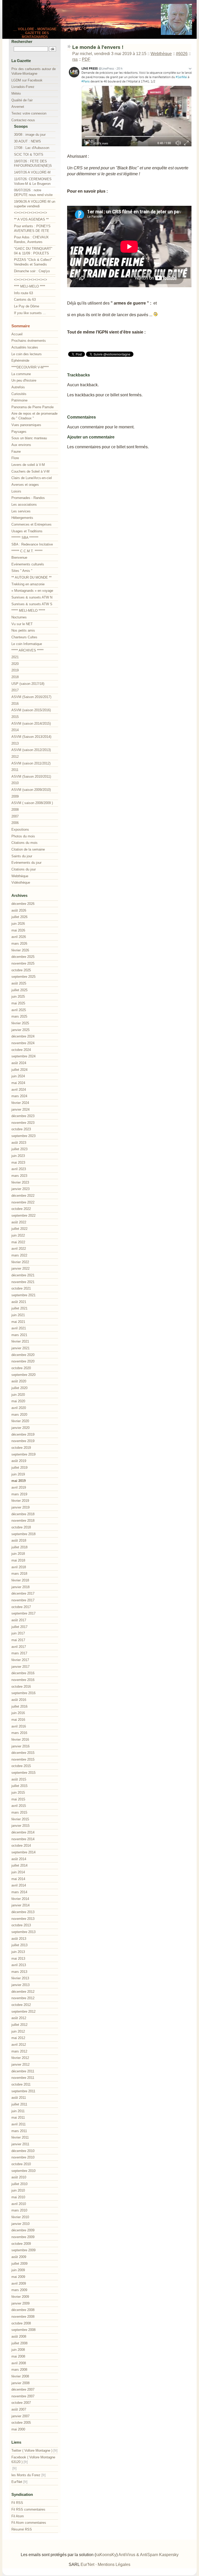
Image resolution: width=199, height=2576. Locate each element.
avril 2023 (19, 1169)
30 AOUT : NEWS (27, 141)
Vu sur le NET (22, 624)
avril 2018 (19, 1567)
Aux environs (21, 445)
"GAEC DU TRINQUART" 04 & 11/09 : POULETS (33, 251)
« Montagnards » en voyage (32, 591)
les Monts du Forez (26, 2475)
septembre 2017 (23, 1613)
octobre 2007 (21, 2403)
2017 (15, 690)
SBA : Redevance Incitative (32, 544)
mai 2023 (18, 1162)
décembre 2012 (23, 1992)
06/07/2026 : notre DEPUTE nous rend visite (33, 192)
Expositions (20, 829)
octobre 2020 (21, 1368)
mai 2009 (18, 2277)
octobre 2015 (21, 1766)
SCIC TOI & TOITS (29, 154)
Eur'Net (17, 2482)
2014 (15, 730)
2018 (15, 677)
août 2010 (19, 2177)
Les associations (24, 505)
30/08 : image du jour (30, 135)
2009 (15, 796)
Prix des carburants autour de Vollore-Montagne (34, 71)
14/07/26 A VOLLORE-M (32, 172)
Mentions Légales (114, 2564)
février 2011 (20, 2137)
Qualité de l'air (22, 100)
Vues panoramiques (26, 425)
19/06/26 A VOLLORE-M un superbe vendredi (35, 204)
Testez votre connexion (29, 113)
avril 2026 (19, 937)
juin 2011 (18, 2111)
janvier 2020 (20, 1428)
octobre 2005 (21, 2423)
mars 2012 (19, 2051)
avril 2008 (19, 2363)
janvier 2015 (20, 1826)
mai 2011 (18, 2117)
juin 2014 (18, 1872)
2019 (15, 670)
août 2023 (19, 1143)
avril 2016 (19, 1726)
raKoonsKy (106, 2555)
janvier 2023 (20, 1189)
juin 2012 (18, 2031)
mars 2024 (19, 1096)
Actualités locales (25, 347)
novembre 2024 (23, 1043)
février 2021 (20, 1341)
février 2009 (20, 2297)
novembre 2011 (23, 2078)
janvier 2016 (20, 1746)
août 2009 (19, 2257)
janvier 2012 (20, 2064)
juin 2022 (18, 1235)
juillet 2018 (19, 1547)
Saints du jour (22, 856)
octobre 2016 (21, 1687)
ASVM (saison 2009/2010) (31, 790)
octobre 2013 (21, 1925)
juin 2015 (18, 1793)
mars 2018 (19, 1574)
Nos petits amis (23, 630)
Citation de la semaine (28, 849)
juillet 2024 (19, 1070)
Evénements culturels (28, 564)
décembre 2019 (23, 1434)
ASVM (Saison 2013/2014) (31, 737)
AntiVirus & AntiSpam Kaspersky (148, 2555)
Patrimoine (19, 400)
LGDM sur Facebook (27, 80)
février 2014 (20, 1899)
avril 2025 (19, 1010)
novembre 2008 (23, 2317)
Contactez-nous (23, 120)
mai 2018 (18, 1560)
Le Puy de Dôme (27, 306)
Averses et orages (25, 485)
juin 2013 (18, 1952)
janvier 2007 (20, 2416)
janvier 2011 (20, 2144)
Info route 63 (23, 293)
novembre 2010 (23, 2157)
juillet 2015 (19, 1786)
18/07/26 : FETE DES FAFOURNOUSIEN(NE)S (33, 164)
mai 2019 (19, 1481)
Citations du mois (24, 843)
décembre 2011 (23, 2071)
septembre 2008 (23, 2330)
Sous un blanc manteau (29, 438)
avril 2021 (19, 1328)
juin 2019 (18, 1474)
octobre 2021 (21, 1288)
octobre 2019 (21, 1448)
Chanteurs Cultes (24, 637)
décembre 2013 (23, 1912)
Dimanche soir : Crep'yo (32, 271)
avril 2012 (19, 2045)
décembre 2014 (23, 1832)
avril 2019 (19, 1487)
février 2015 (20, 1819)
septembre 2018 (23, 1534)
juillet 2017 (19, 1627)
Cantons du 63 (25, 300)
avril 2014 (19, 1885)
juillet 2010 (19, 2184)
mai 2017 (18, 1640)
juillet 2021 (19, 1308)
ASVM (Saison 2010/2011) (31, 776)
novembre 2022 (23, 1202)
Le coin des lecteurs (27, 354)
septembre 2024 (23, 1056)
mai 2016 (18, 1720)
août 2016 (19, 1700)
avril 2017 (19, 1647)
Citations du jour (24, 869)
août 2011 (19, 2098)
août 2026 (19, 910)
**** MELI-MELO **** (30, 286)
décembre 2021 (23, 1275)
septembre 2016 (23, 1693)
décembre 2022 (23, 1196)
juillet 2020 (19, 1388)
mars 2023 (19, 1176)
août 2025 (19, 983)
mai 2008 (18, 2356)
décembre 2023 (23, 1116)
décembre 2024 (23, 1036)
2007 (15, 816)
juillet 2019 (19, 1468)
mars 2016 (19, 1733)
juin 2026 (18, 924)
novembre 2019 (23, 1441)
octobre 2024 (21, 1050)
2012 (15, 757)
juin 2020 (18, 1395)
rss (75, 59)
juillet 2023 (19, 1149)
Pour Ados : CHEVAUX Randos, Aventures (31, 240)
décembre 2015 (23, 1753)
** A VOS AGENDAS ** (31, 219)
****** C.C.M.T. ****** (27, 551)
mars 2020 (19, 1415)
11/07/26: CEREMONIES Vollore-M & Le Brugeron (33, 181)
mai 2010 (18, 2197)
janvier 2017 (20, 1667)
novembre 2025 (23, 963)
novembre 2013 (23, 1919)
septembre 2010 (23, 2171)
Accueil (17, 334)
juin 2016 (18, 1713)
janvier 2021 (20, 1348)
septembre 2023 (23, 1136)
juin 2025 (18, 997)
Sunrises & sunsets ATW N (32, 597)
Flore (15, 458)
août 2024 (19, 1063)
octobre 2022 (21, 1209)
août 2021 (19, 1302)
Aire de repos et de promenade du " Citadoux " (34, 416)
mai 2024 (18, 1083)
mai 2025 (18, 1003)
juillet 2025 (19, 990)
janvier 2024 (20, 1109)
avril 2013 (19, 1965)
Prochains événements (29, 341)
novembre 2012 (23, 1998)
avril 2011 (19, 2124)
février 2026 (20, 950)
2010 (15, 783)
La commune (21, 374)
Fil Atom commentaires (29, 2523)
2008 (15, 810)
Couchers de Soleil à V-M (30, 471)
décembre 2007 (23, 2389)
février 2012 (20, 2058)
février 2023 (20, 1182)
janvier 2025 (20, 1030)
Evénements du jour (26, 863)
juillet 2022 (19, 1229)
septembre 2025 (23, 977)
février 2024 (20, 1103)
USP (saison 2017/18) (28, 684)
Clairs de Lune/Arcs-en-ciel (32, 478)
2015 (15, 717)
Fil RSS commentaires (28, 2509)
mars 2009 (19, 2290)
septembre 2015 (23, 1773)
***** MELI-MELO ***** (28, 611)
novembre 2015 (23, 1759)
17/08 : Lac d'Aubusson (32, 148)
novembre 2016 (23, 1680)
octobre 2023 (21, 1129)
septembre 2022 (23, 1215)
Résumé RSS (22, 2529)
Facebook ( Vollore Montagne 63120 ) (33, 2460)
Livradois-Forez (23, 87)
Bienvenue (19, 558)
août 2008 (19, 2336)
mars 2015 (19, 1812)
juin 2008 (18, 2350)
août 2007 (19, 2409)
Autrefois (18, 387)
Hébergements (22, 518)
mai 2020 (18, 1401)
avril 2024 (19, 1090)
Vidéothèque (21, 882)
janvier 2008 (20, 2383)
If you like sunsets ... (30, 313)
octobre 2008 (21, 2323)
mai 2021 (18, 1322)
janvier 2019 (20, 1507)
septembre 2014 (23, 1852)
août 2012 (19, 2018)
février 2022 (20, 1262)
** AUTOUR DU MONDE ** (31, 577)
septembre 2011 (23, 2091)
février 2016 (20, 1740)
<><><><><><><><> (31, 213)
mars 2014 (19, 1892)
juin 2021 (18, 1315)
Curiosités (19, 394)
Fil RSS (17, 2503)
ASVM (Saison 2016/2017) (31, 697)
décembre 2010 (23, 2151)
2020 (15, 664)
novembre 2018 (23, 1521)
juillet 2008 (19, 2343)
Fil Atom (18, 2516)
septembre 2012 (23, 2011)
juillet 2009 (19, 2264)
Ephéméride (20, 361)
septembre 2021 (23, 1295)
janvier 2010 (20, 2224)
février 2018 (20, 1580)
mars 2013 (19, 1972)
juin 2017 (18, 1633)
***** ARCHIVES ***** (27, 650)
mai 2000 (18, 2429)
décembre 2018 (23, 1514)
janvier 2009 (20, 2303)
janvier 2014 (20, 1905)
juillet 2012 (19, 2025)
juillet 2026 (19, 917)
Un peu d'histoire (24, 380)
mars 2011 (19, 2131)
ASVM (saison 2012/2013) (31, 750)
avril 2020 (19, 1408)
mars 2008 (19, 2370)
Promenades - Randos (28, 498)
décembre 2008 (23, 2310)
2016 (15, 704)
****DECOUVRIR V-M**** (30, 367)
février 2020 (20, 1421)
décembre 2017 (23, 1593)
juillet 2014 (19, 1865)
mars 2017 (19, 1653)
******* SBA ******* (25, 538)
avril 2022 (19, 1249)
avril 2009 (19, 2283)
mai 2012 (18, 2038)
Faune (16, 452)
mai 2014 (18, 1879)
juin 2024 (18, 1076)
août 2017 (19, 1620)
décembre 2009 (23, 2230)
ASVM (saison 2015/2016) (31, 710)
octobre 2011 (21, 2084)
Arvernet (18, 107)
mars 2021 (19, 1335)
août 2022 (19, 1222)
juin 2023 (18, 1156)
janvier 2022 (20, 1268)
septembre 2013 (23, 1932)
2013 (15, 743)
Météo (16, 93)
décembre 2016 (23, 1673)
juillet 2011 (19, 2104)
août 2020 (19, 1381)
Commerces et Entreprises (31, 524)
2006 (15, 823)
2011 (15, 770)
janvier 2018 (20, 1587)
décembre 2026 (23, 904)
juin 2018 (18, 1554)
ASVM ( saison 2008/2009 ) (32, 803)
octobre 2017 (21, 1607)
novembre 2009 (23, 2237)
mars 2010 (19, 2210)
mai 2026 (18, 930)
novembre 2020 (23, 1361)
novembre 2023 (23, 1123)
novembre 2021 (23, 1282)
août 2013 (19, 1939)
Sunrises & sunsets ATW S (32, 604)
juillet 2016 (19, 1706)
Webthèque (161, 54)
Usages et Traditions (27, 531)
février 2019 (20, 1501)
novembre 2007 (23, 2396)
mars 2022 (19, 1255)
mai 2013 (18, 1958)
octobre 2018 (21, 1527)
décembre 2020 (23, 1355)
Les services (21, 511)
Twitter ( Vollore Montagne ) (32, 2450)
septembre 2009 (23, 2250)
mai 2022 (18, 1242)
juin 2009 (18, 2270)
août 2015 (19, 1779)
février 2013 (20, 1978)
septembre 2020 (23, 1375)
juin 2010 (18, 2190)
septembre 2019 (23, 1454)
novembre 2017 (23, 1600)
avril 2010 (19, 2204)
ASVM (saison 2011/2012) (31, 763)
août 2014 (19, 1859)
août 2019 (19, 1461)
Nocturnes (19, 617)
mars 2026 (19, 944)
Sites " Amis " (22, 571)
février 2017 (20, 1660)
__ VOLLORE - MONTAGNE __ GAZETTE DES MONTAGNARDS (35, 33)
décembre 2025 (23, 957)
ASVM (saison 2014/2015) (31, 723)
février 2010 (20, 2217)
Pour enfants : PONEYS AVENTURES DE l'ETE (32, 228)
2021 (15, 657)
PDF (86, 59)
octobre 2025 (21, 970)
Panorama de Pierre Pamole (33, 407)
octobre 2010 (21, 2164)
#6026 (182, 54)
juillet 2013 (19, 1945)
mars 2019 (19, 1494)
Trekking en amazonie (28, 584)
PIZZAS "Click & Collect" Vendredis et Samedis (33, 262)
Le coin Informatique (27, 644)
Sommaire (21, 326)
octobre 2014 (21, 1846)
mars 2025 (19, 1016)
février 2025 (20, 1023)
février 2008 (20, 2376)
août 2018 (19, 1540)
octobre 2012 (21, 2005)
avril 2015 (19, 1806)
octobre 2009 (21, 2244)
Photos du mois (23, 836)
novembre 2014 (23, 1839)
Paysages (19, 432)
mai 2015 (18, 1799)
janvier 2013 (20, 1985)
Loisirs (16, 491)
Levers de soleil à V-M (28, 465)
